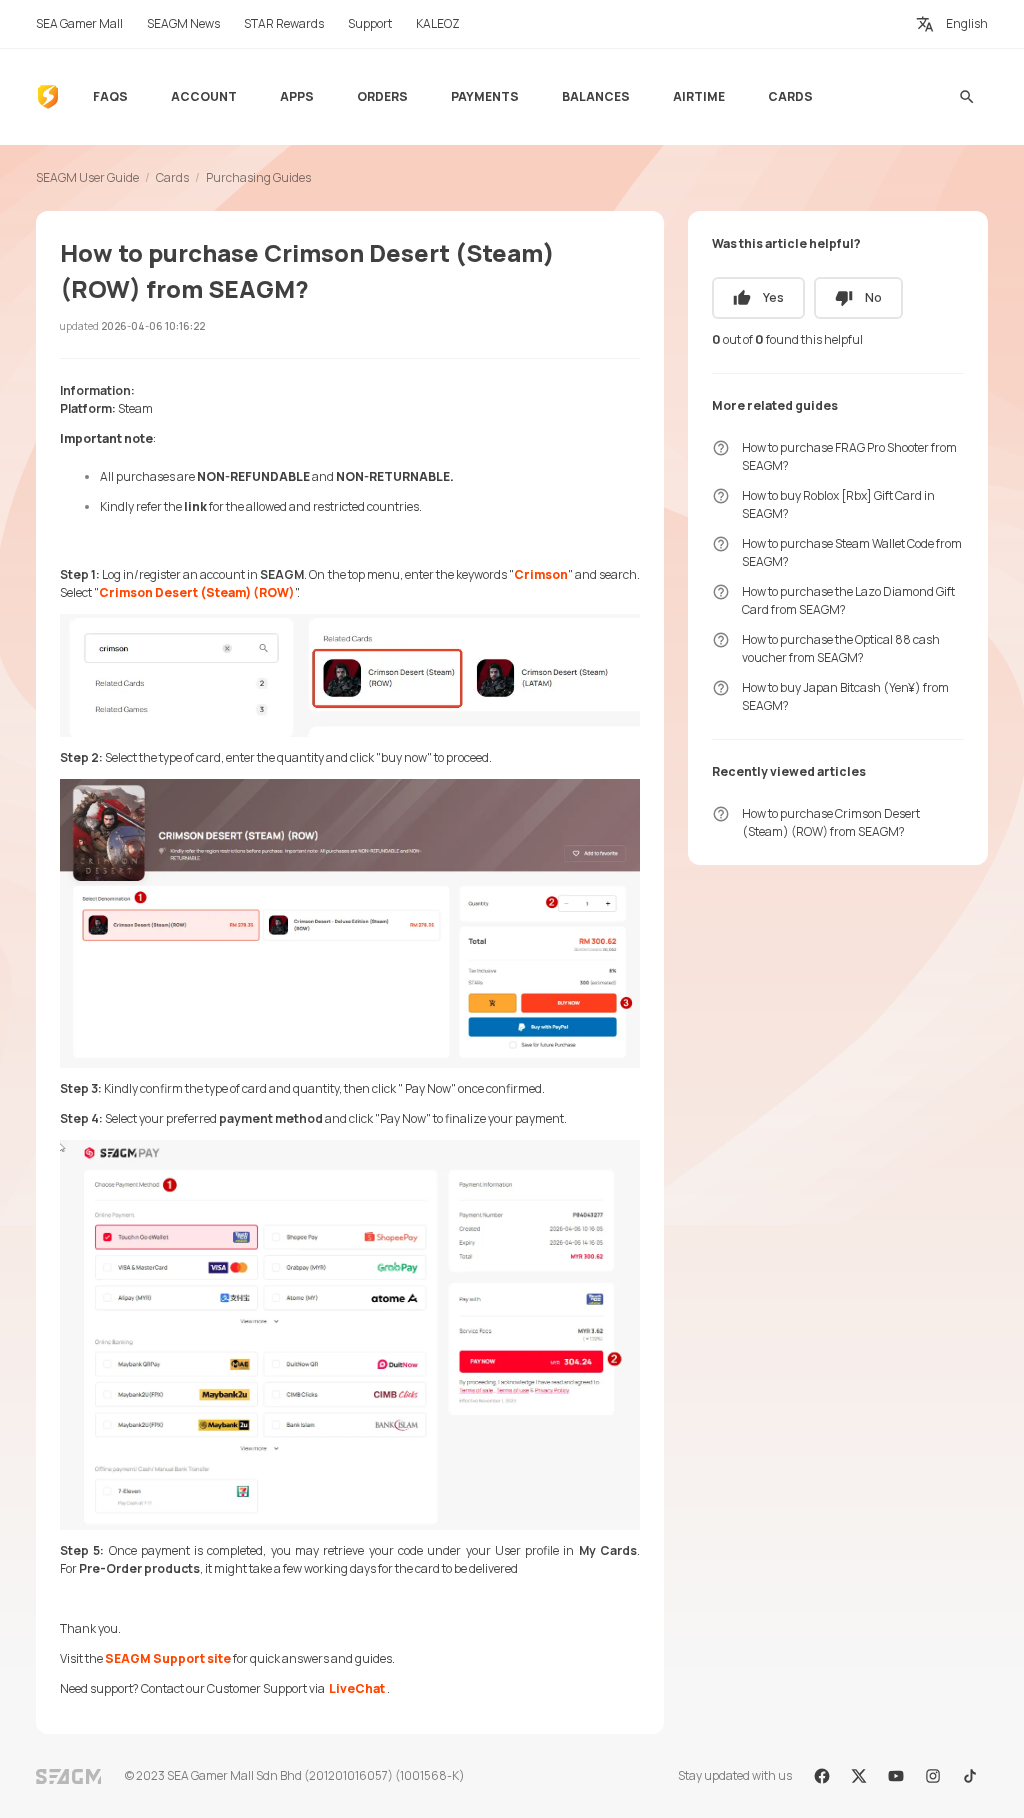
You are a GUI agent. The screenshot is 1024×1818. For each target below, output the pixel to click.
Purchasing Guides (258, 177)
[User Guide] (48, 97)
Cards (172, 177)
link (195, 506)
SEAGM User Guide (87, 177)
